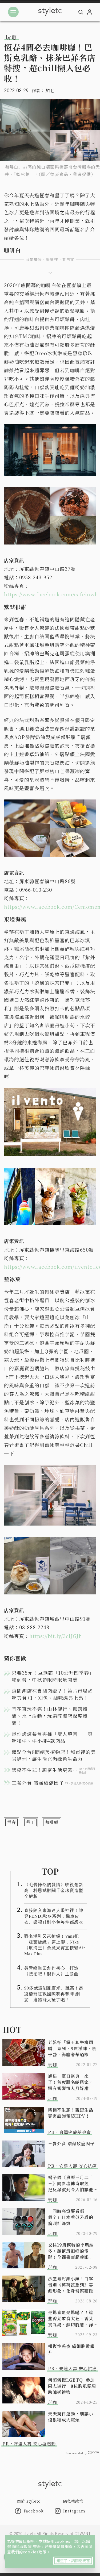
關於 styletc (29, 2501)
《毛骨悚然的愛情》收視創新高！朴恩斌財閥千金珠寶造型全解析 (54, 1890)
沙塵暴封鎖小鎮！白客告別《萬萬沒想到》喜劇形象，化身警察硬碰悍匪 (71, 2285)
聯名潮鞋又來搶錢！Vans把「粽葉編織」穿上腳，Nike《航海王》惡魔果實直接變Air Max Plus (55, 1945)
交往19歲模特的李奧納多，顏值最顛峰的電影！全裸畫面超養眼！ (71, 2251)
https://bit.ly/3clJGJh (56, 1636)
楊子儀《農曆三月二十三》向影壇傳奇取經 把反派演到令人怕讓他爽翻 (71, 2183)
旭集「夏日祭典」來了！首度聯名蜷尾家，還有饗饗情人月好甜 (71, 2082)
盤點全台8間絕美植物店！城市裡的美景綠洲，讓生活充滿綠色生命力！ (54, 1755)
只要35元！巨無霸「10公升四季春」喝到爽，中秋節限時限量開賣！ (53, 1676)
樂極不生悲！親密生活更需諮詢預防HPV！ (71, 2113)
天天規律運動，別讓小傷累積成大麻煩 (71, 2417)
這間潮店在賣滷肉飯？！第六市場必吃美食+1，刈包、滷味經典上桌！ (52, 1694)
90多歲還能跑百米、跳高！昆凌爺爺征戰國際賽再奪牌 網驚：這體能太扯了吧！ (54, 1994)
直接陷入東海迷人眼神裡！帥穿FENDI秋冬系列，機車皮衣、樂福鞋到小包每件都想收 (54, 1916)
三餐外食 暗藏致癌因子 (71, 2144)
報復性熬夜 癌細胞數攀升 (71, 2349)
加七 (50, 91)
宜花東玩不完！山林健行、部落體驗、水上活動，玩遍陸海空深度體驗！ (50, 1716)
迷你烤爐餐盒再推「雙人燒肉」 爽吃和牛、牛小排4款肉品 (52, 1737)
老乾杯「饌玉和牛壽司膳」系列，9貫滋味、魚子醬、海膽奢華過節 (72, 2048)
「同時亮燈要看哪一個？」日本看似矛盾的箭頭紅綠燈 (71, 2217)
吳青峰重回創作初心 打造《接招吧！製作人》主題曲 (51, 1971)
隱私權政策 (23, 2546)
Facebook (34, 2511)
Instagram (74, 2511)
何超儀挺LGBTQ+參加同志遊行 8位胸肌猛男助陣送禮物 (72, 2386)
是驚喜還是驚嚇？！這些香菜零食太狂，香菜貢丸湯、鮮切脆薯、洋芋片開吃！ (71, 2319)
